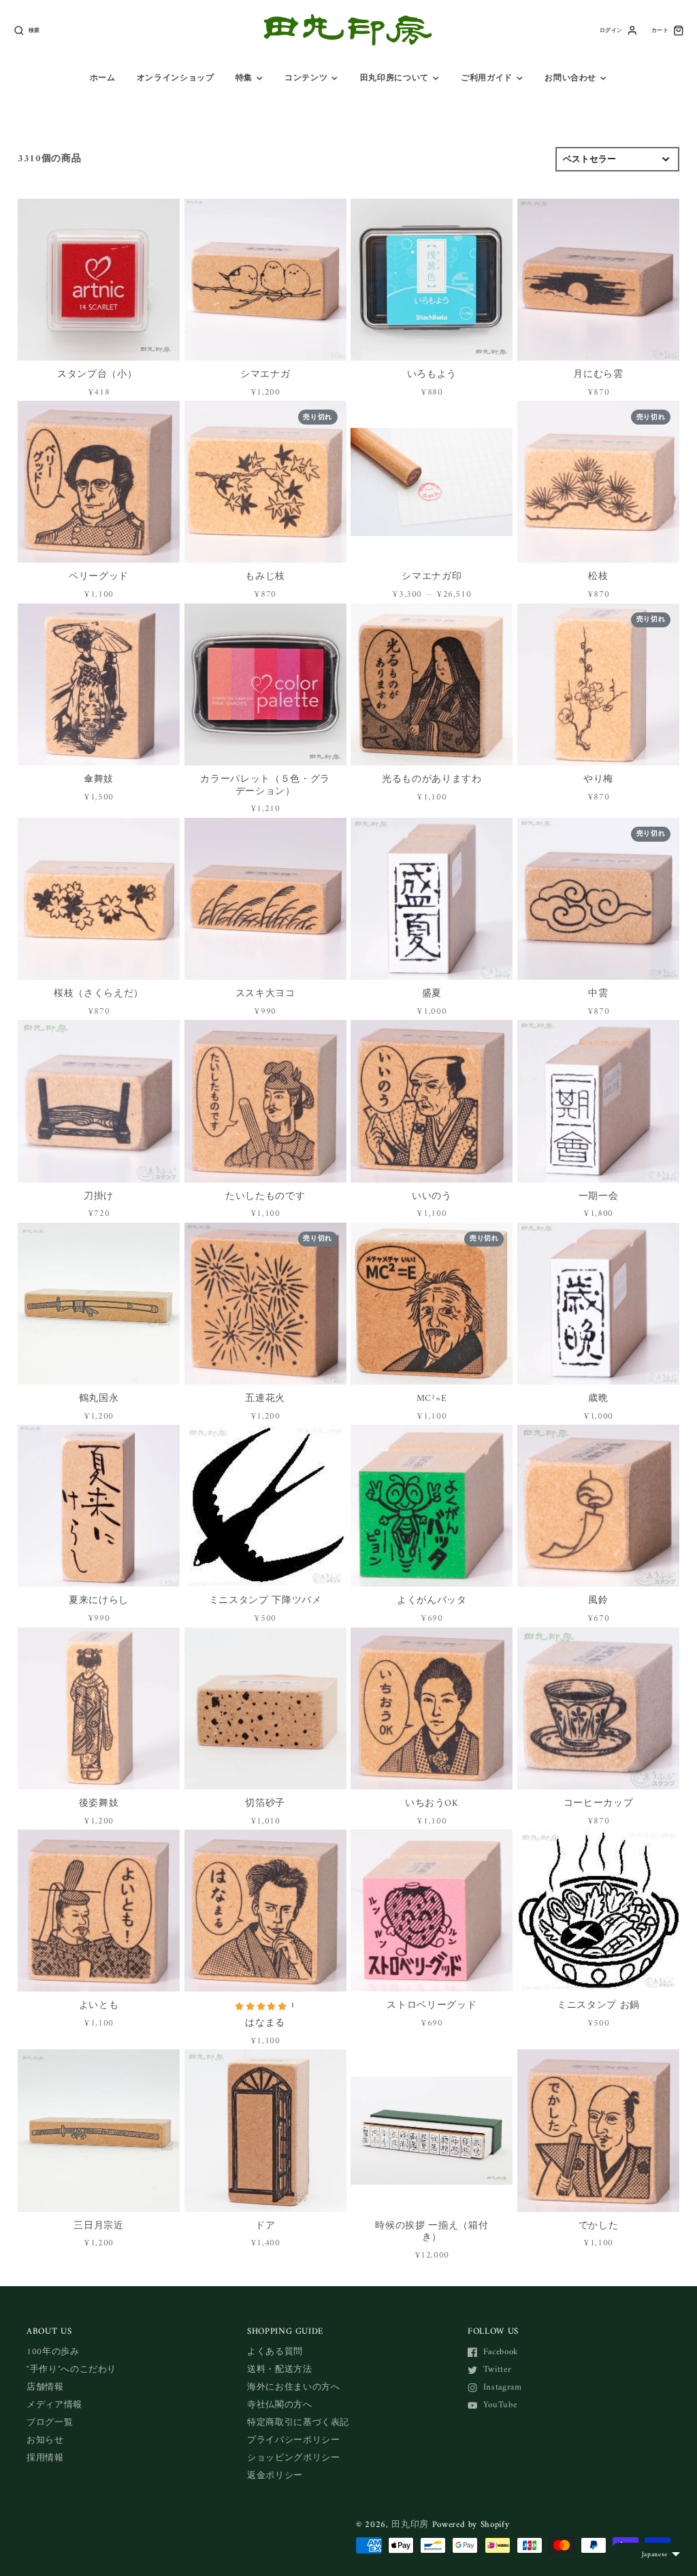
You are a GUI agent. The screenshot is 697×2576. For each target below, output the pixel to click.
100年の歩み (53, 2352)
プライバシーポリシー (294, 2440)
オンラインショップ (176, 78)
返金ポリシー (275, 2476)
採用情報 (45, 2458)
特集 (244, 78)
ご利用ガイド (487, 78)
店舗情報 (45, 2387)
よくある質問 (275, 2352)
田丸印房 (410, 2525)
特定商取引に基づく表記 (298, 2423)
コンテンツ (306, 78)
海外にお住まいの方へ (294, 2387)
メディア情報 (54, 2405)
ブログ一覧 (50, 2423)
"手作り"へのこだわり (71, 2369)
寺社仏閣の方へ (280, 2405)
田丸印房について (394, 78)
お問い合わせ (570, 78)
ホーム (103, 78)
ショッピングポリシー (294, 2458)
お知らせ (45, 2440)
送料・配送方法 (280, 2369)
